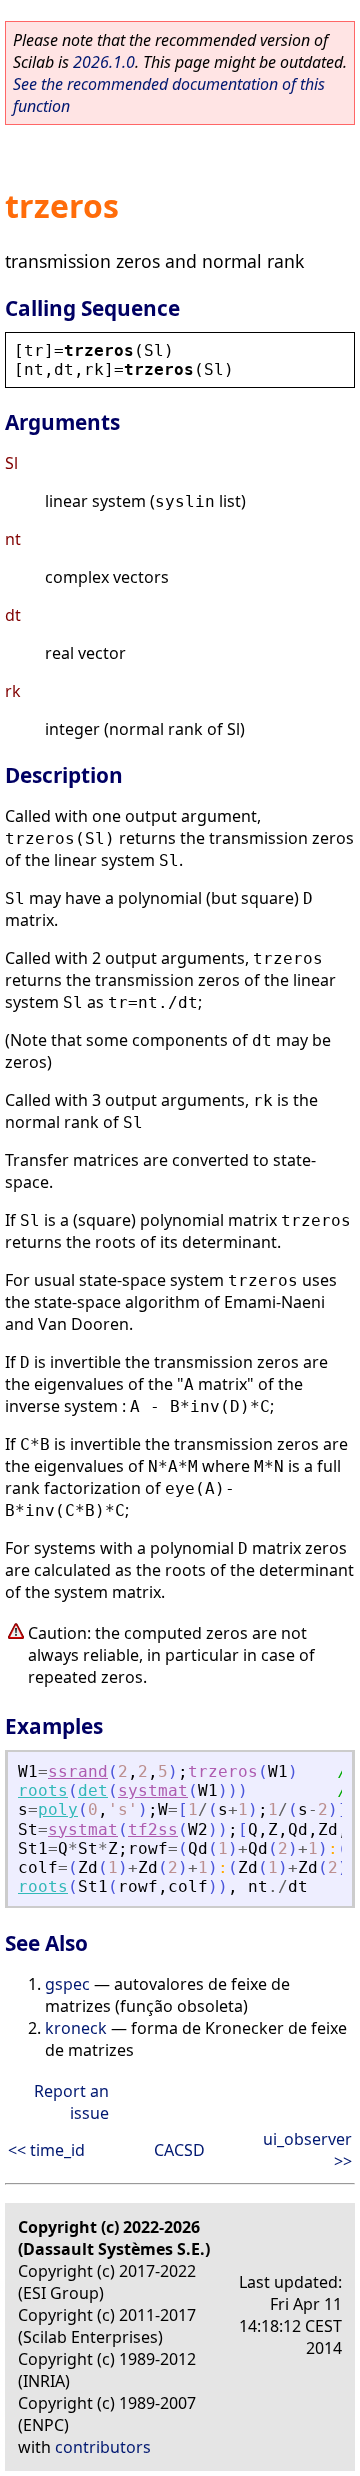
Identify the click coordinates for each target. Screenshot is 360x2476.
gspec (67, 1984)
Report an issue (71, 2102)
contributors (103, 2447)
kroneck (76, 2028)
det (93, 1790)
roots (43, 1790)
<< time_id (46, 2150)
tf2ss (153, 1829)
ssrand (78, 1771)
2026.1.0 (104, 62)
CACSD (179, 2150)
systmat (153, 1790)
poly (58, 1809)
